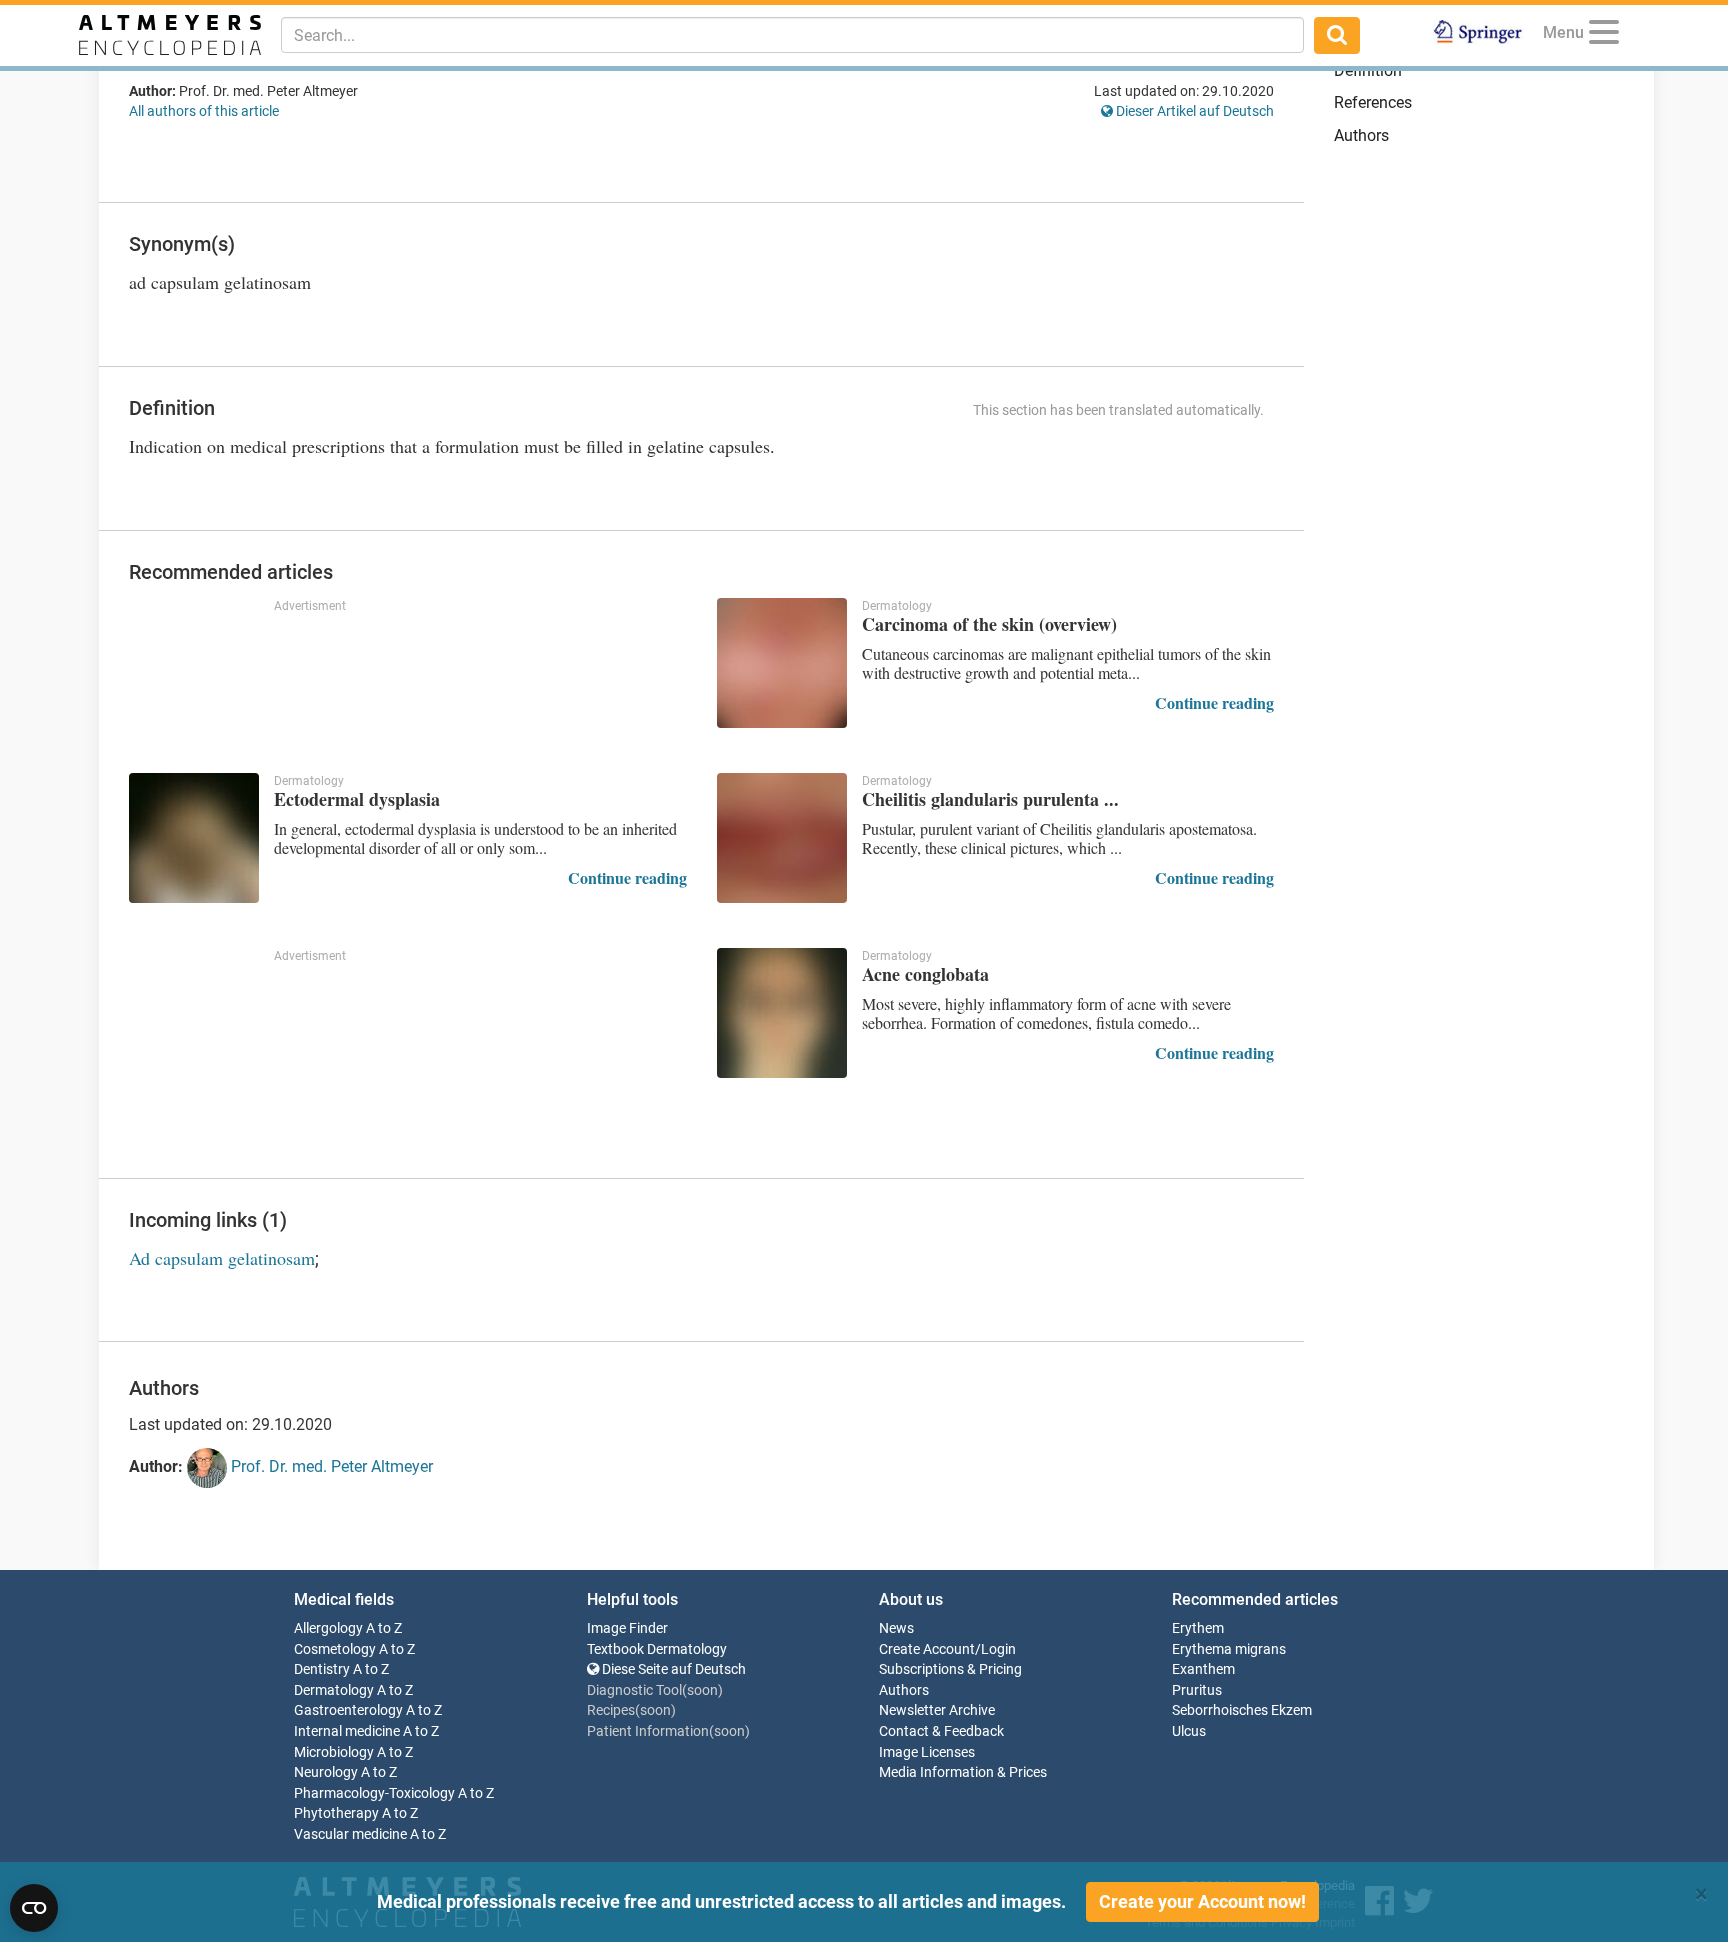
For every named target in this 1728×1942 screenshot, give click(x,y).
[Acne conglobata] (782, 1013)
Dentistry (322, 1669)
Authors (1361, 135)
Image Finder (627, 1628)
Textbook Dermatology (657, 1649)
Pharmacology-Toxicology (374, 1793)
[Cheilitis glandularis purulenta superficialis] (782, 838)
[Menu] (1604, 35)
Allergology (328, 1628)
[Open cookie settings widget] (34, 1908)
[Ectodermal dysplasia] (194, 838)
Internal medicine (347, 1731)
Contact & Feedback (941, 1731)
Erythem (1198, 1628)
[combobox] (792, 35)
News (896, 1628)
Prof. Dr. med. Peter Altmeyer (330, 1466)
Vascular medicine (350, 1834)
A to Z (384, 1628)
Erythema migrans (1229, 1649)
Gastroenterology (348, 1710)
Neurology (326, 1772)
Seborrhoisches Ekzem (1242, 1710)
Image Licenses (927, 1752)
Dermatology (334, 1690)
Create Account (927, 1649)
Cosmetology (335, 1649)
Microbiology (334, 1752)
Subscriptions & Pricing (950, 1669)
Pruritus (1197, 1690)
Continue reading (1214, 702)
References (1373, 102)
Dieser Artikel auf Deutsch (1193, 111)
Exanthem (1203, 1669)
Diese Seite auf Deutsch (672, 1669)
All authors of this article (204, 111)
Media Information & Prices (963, 1772)
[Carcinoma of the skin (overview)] (782, 663)
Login (998, 1649)
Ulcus (1189, 1731)
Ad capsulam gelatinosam (222, 1258)
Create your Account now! (1202, 1901)
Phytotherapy (336, 1813)
